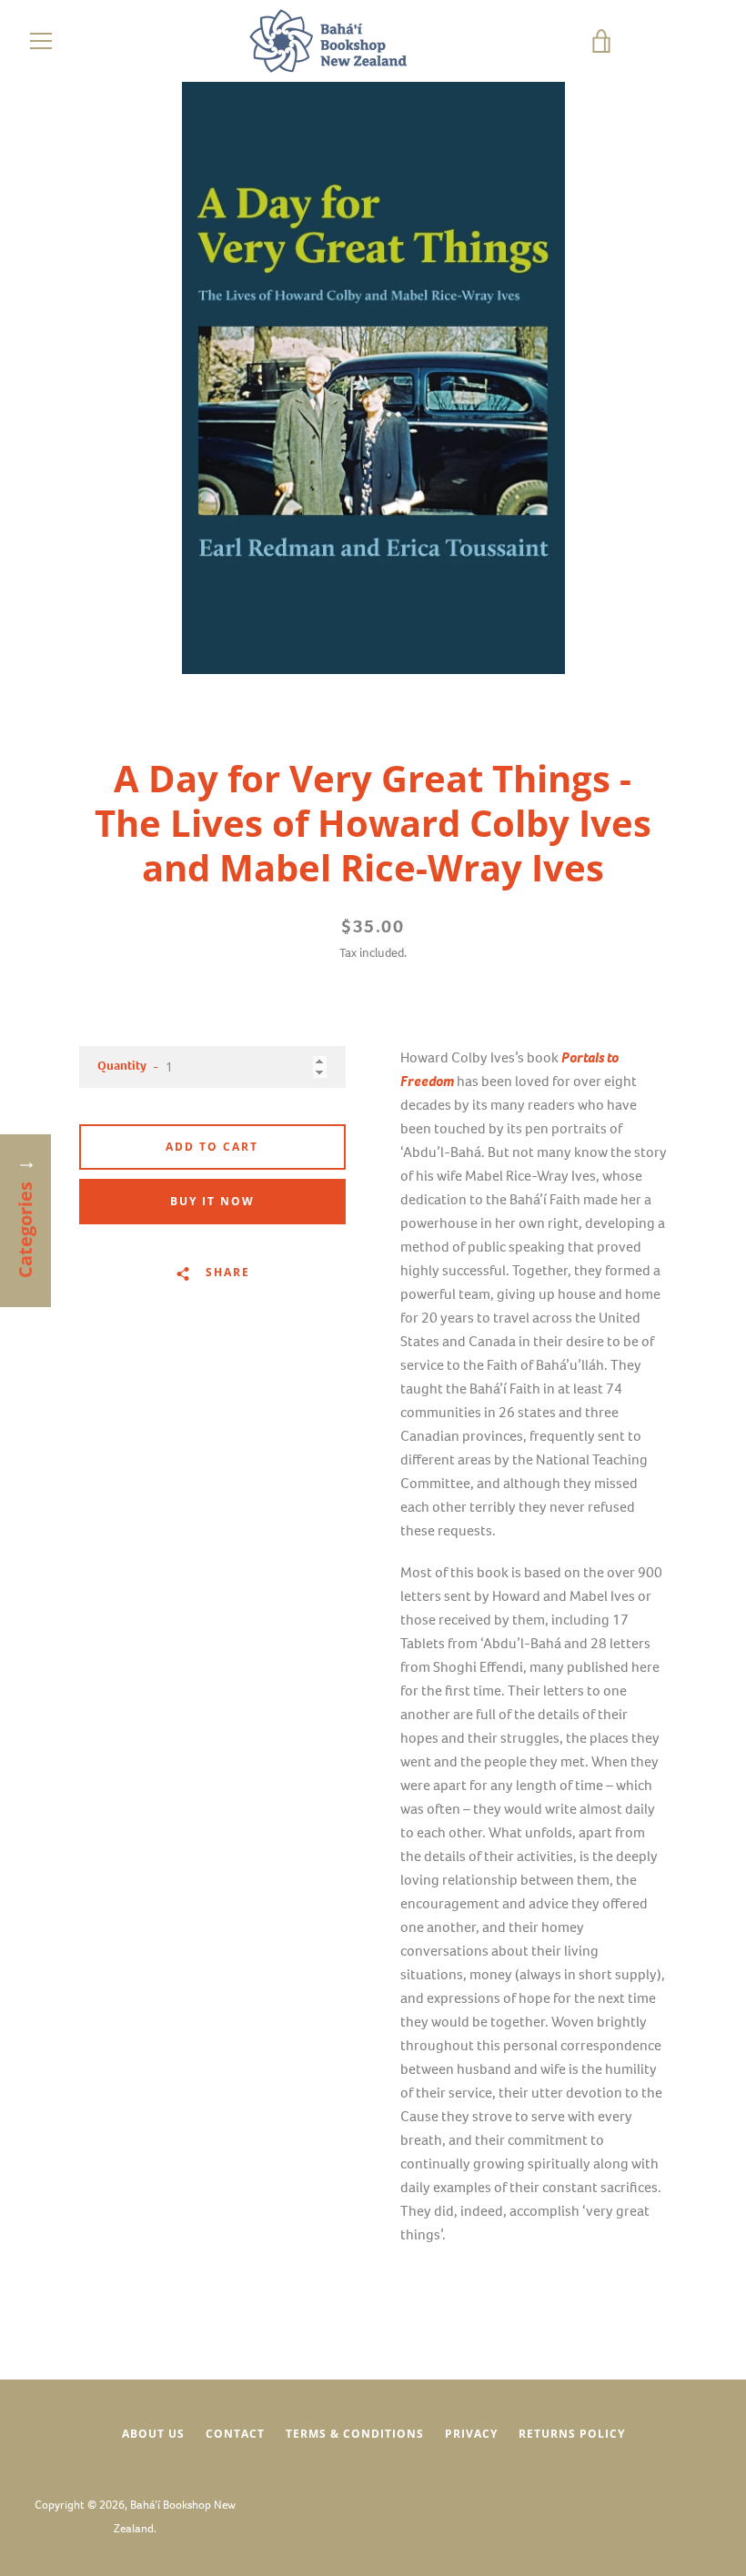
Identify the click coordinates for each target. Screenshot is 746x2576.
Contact (235, 2434)
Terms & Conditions (355, 2434)
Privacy (471, 2434)
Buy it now (212, 1201)
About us (153, 2434)
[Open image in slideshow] (373, 378)
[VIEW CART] (660, 41)
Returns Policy (572, 2434)
